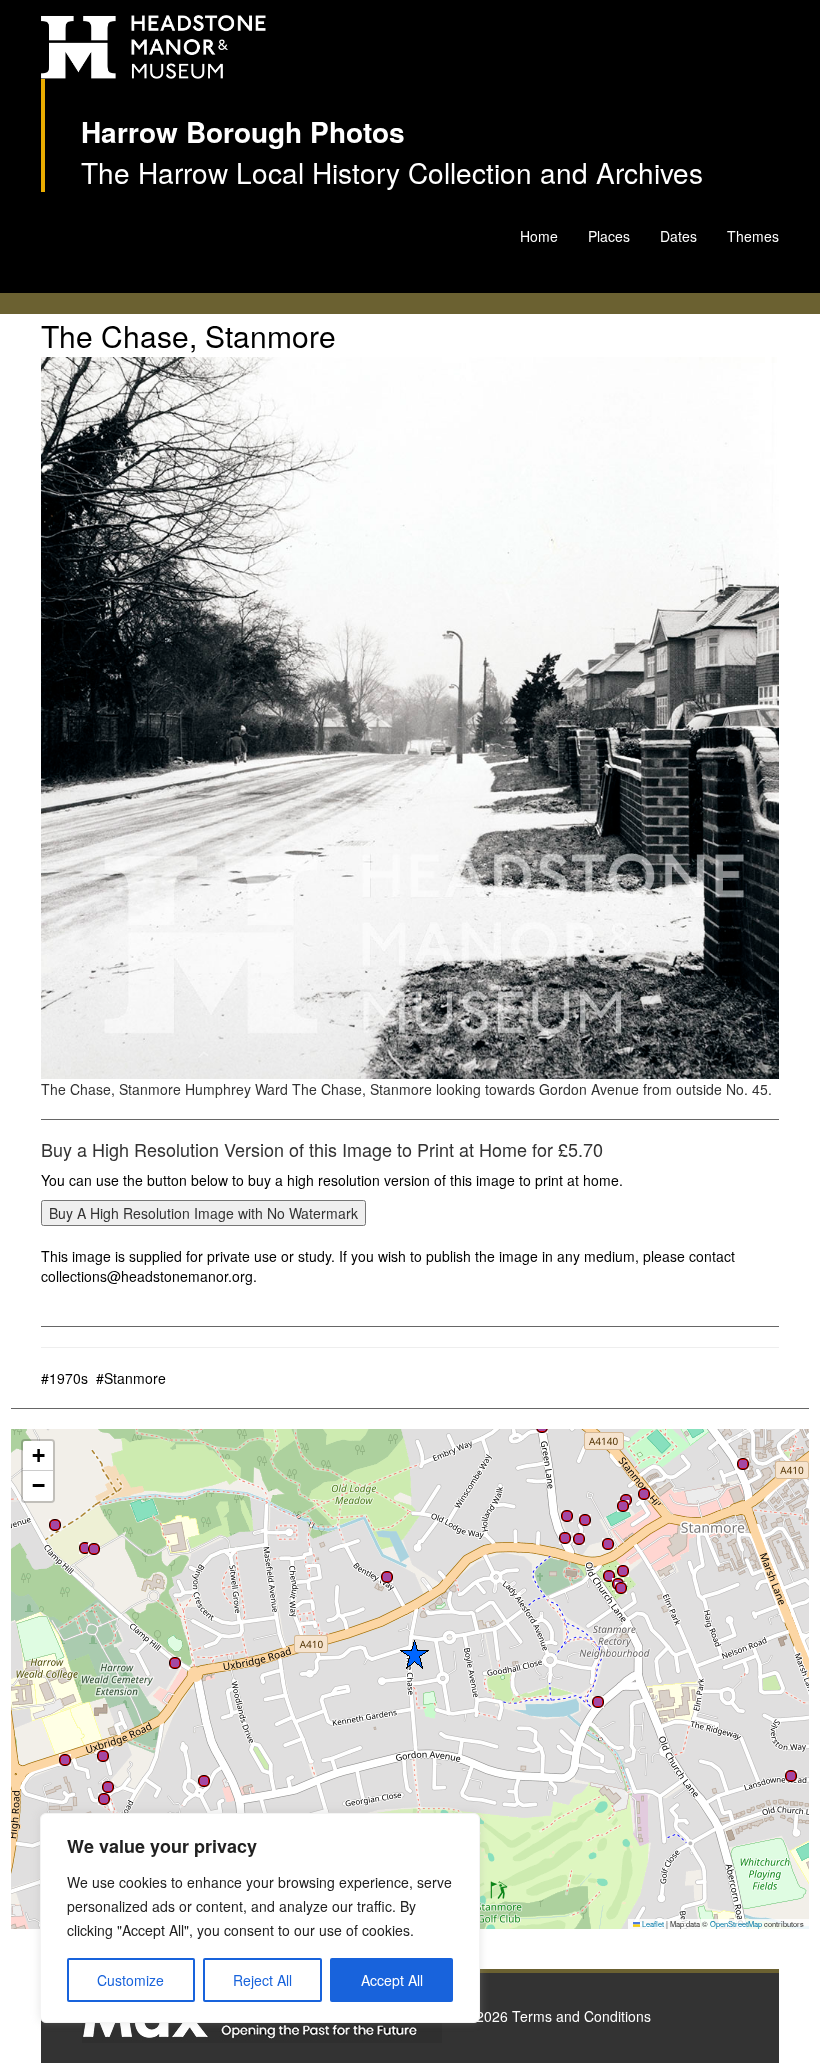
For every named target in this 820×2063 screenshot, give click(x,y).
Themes (753, 236)
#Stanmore (131, 1378)
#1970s (64, 1378)
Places (609, 236)
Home (539, 236)
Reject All (262, 1980)
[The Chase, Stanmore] (410, 718)
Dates (678, 236)
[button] (204, 1781)
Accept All (392, 1980)
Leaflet (652, 1923)
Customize (130, 1980)
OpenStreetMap (736, 1923)
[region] (260, 1918)
